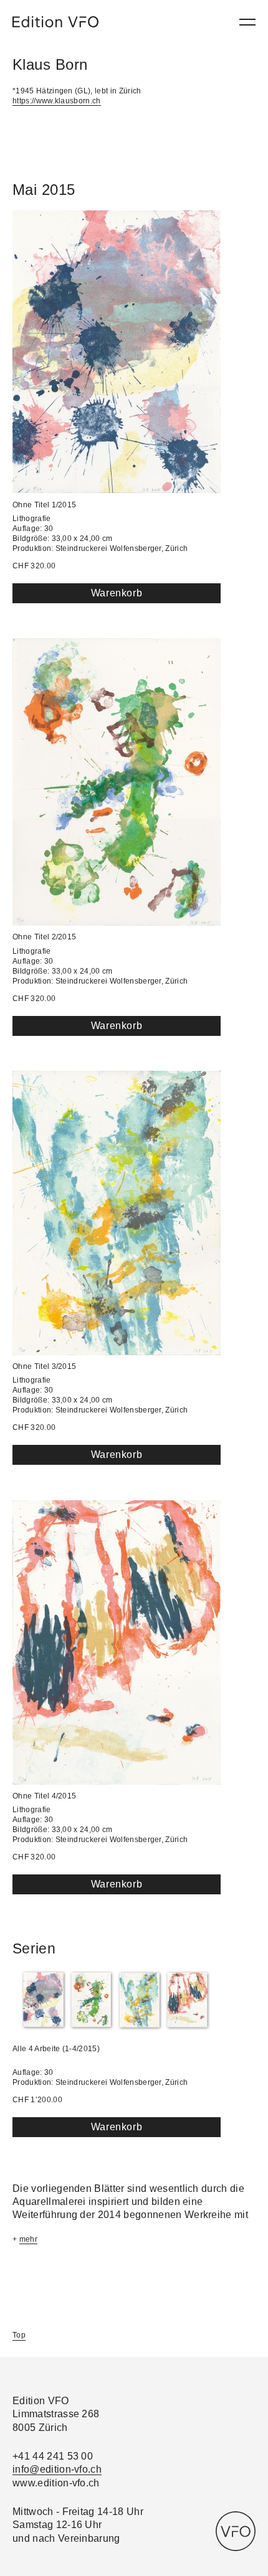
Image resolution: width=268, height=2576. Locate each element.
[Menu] (247, 22)
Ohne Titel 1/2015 (44, 505)
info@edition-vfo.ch (57, 2469)
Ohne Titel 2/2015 (44, 937)
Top (19, 2335)
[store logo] (55, 22)
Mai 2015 (44, 190)
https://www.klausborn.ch (57, 101)
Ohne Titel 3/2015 (44, 1366)
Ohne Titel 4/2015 (44, 1796)
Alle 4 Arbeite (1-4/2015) (56, 2049)
